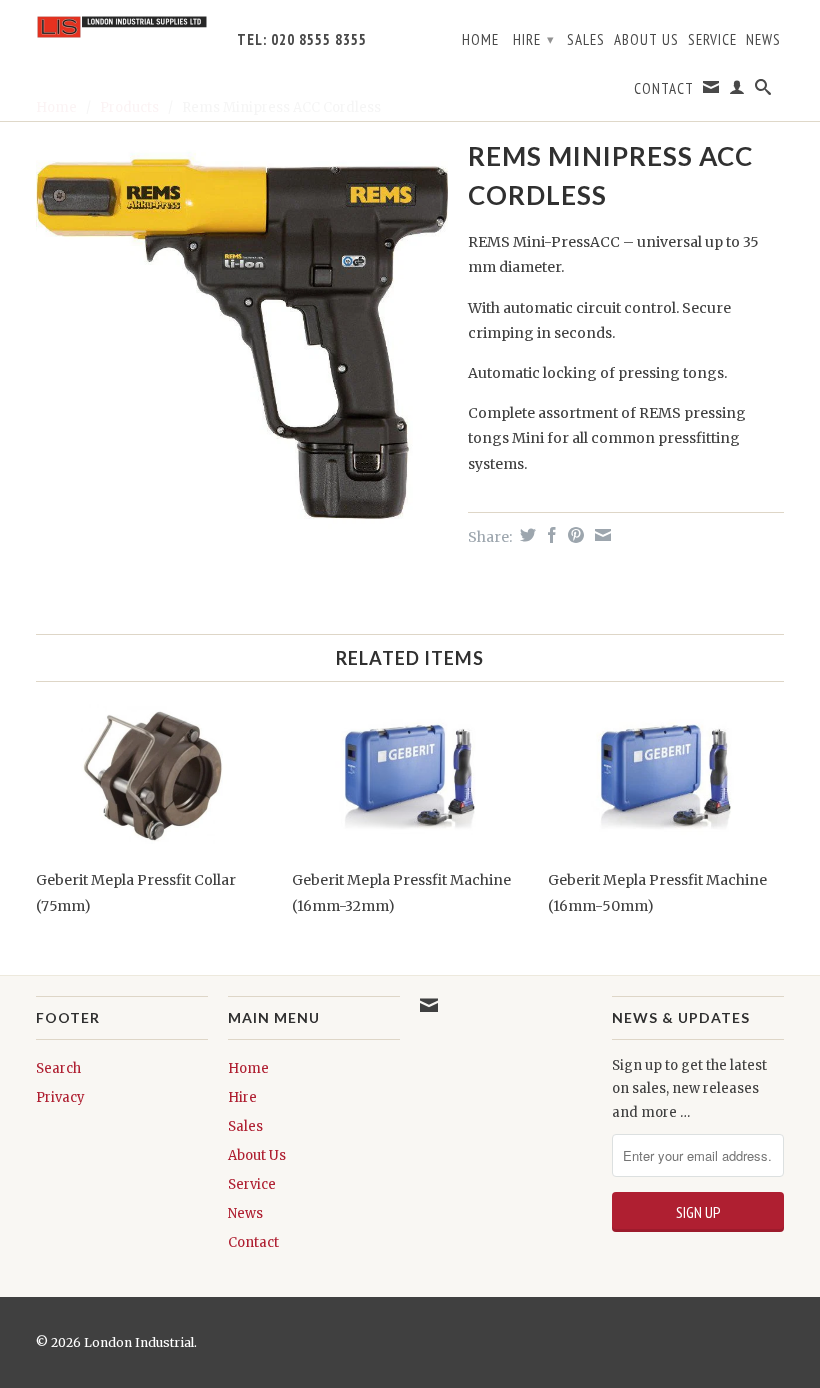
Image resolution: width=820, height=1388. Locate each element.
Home (480, 40)
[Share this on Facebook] (549, 535)
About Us (646, 40)
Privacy (60, 1097)
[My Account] (737, 91)
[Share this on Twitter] (525, 535)
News (763, 40)
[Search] (763, 91)
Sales (586, 40)
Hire (534, 39)
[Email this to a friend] (600, 535)
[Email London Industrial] (711, 91)
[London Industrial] (122, 27)
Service (712, 40)
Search (58, 1068)
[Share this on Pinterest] (573, 535)
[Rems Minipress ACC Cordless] (242, 339)
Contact (664, 89)
